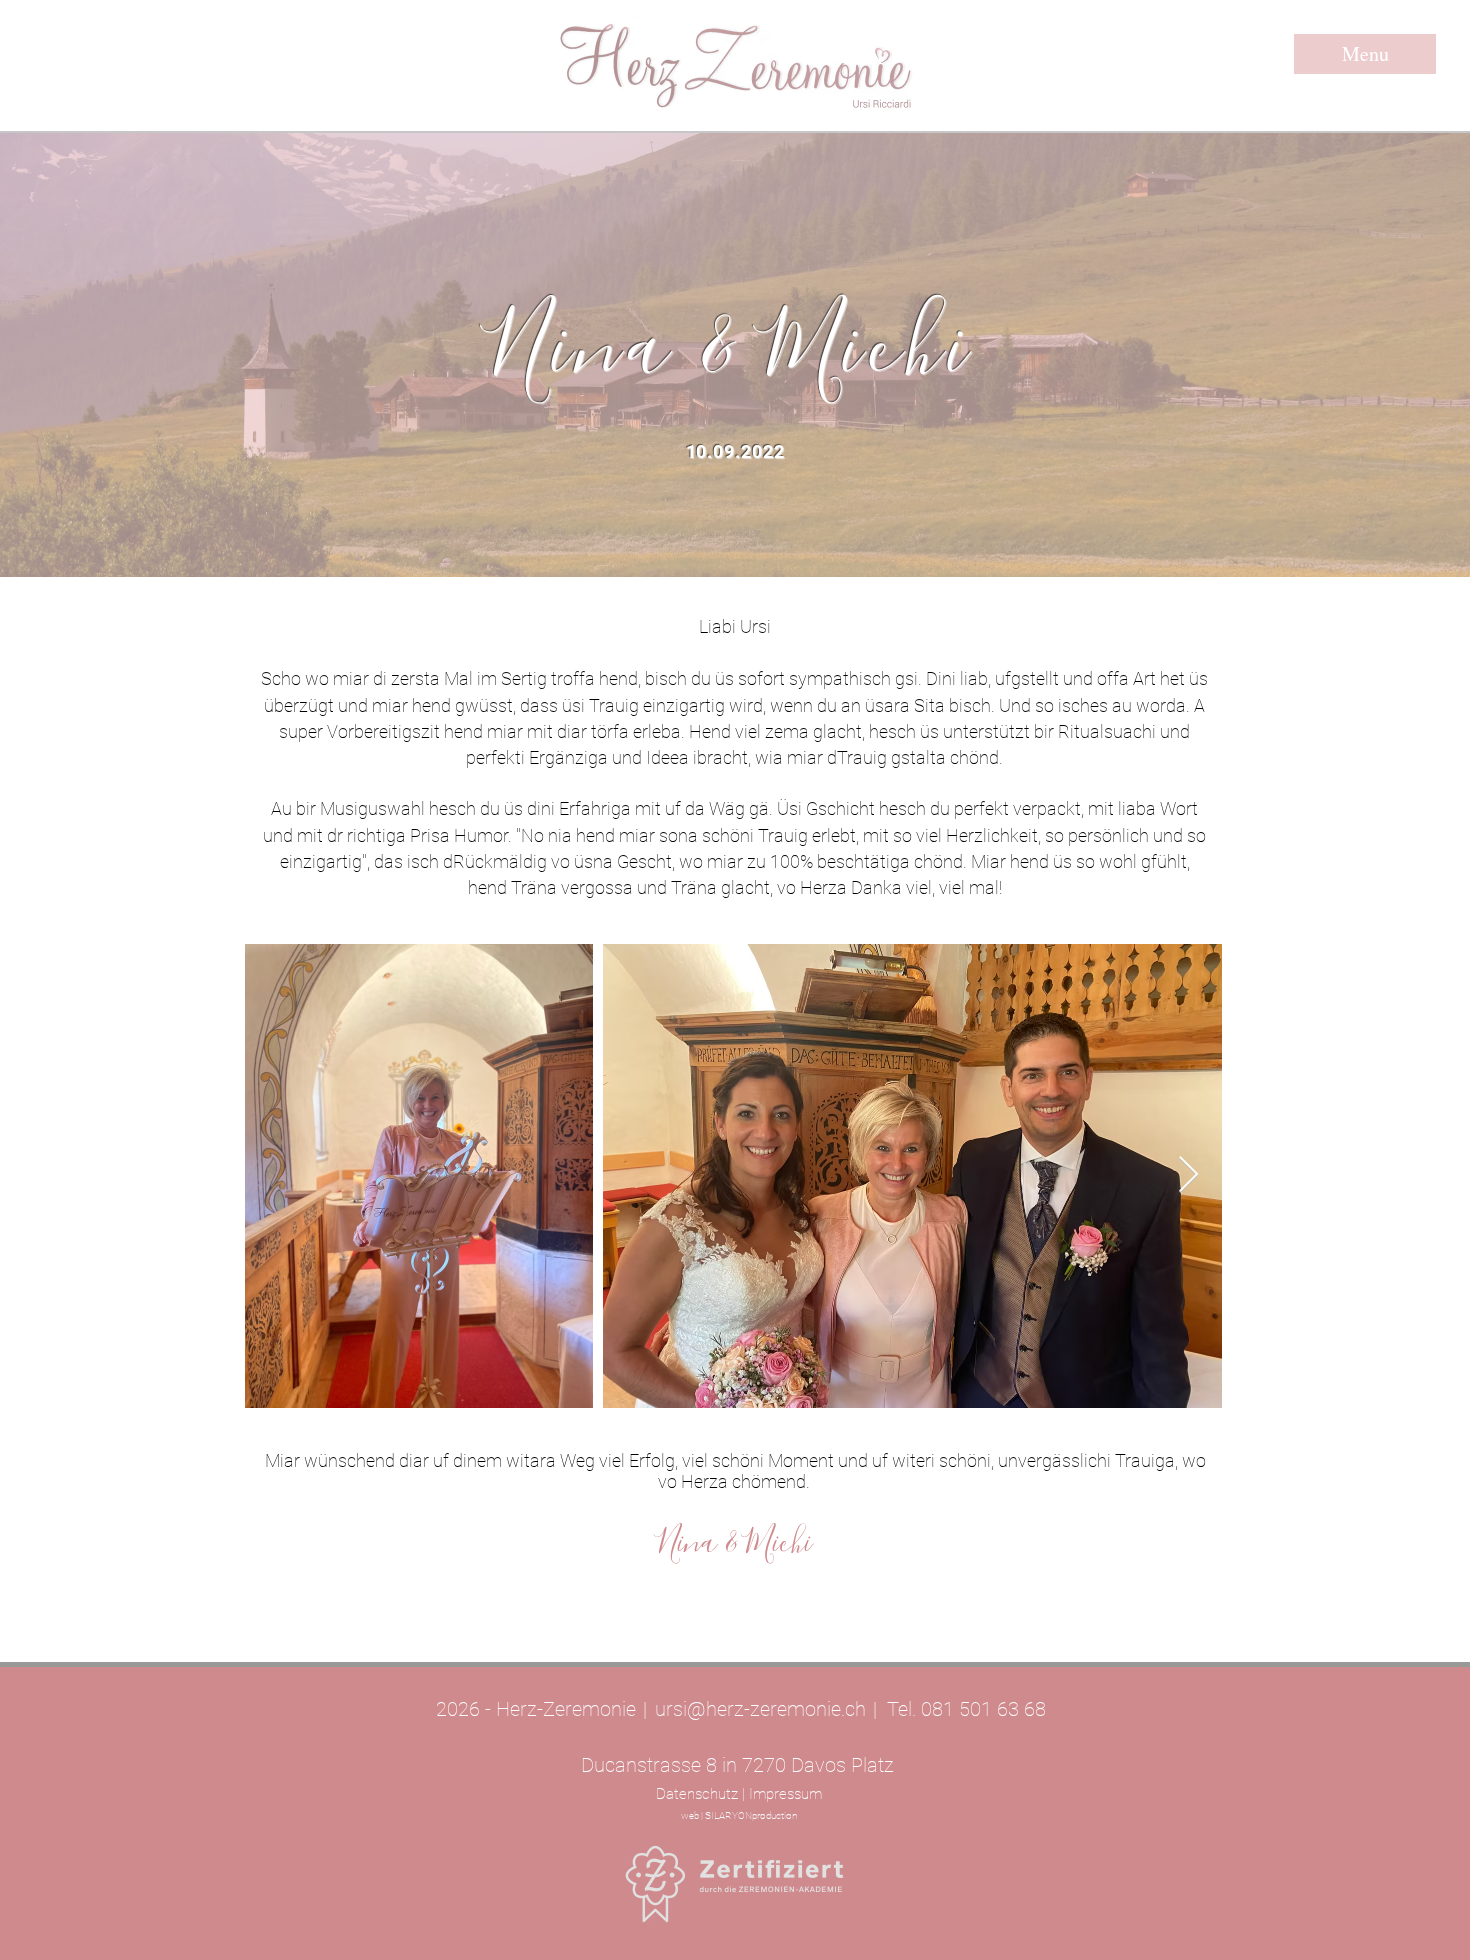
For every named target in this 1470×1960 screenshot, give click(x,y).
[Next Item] (1188, 1175)
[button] (1365, 54)
